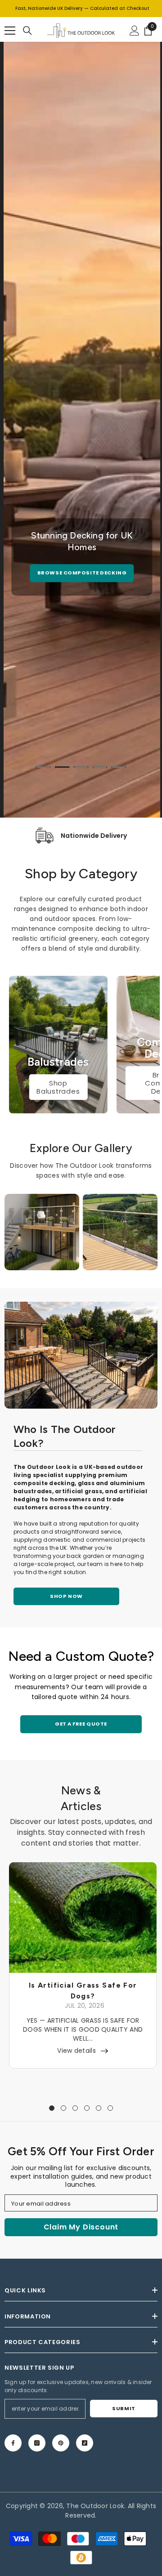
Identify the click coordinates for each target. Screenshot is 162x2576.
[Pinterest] (61, 2443)
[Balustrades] (58, 1045)
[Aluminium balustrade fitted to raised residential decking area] (81, 1355)
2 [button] (62, 767)
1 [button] (43, 767)
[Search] (27, 31)
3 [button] (81, 767)
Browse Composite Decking (82, 573)
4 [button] (100, 767)
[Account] (135, 31)
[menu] (10, 31)
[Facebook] (13, 2443)
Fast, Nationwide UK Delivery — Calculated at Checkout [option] (82, 8)
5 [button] (119, 767)
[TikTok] (85, 2443)
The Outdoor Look (95, 2506)
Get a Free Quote (81, 1724)
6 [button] (110, 2108)
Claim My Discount (81, 2227)
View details (76, 2051)
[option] (82, 557)
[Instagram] (37, 2443)
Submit (124, 2408)
